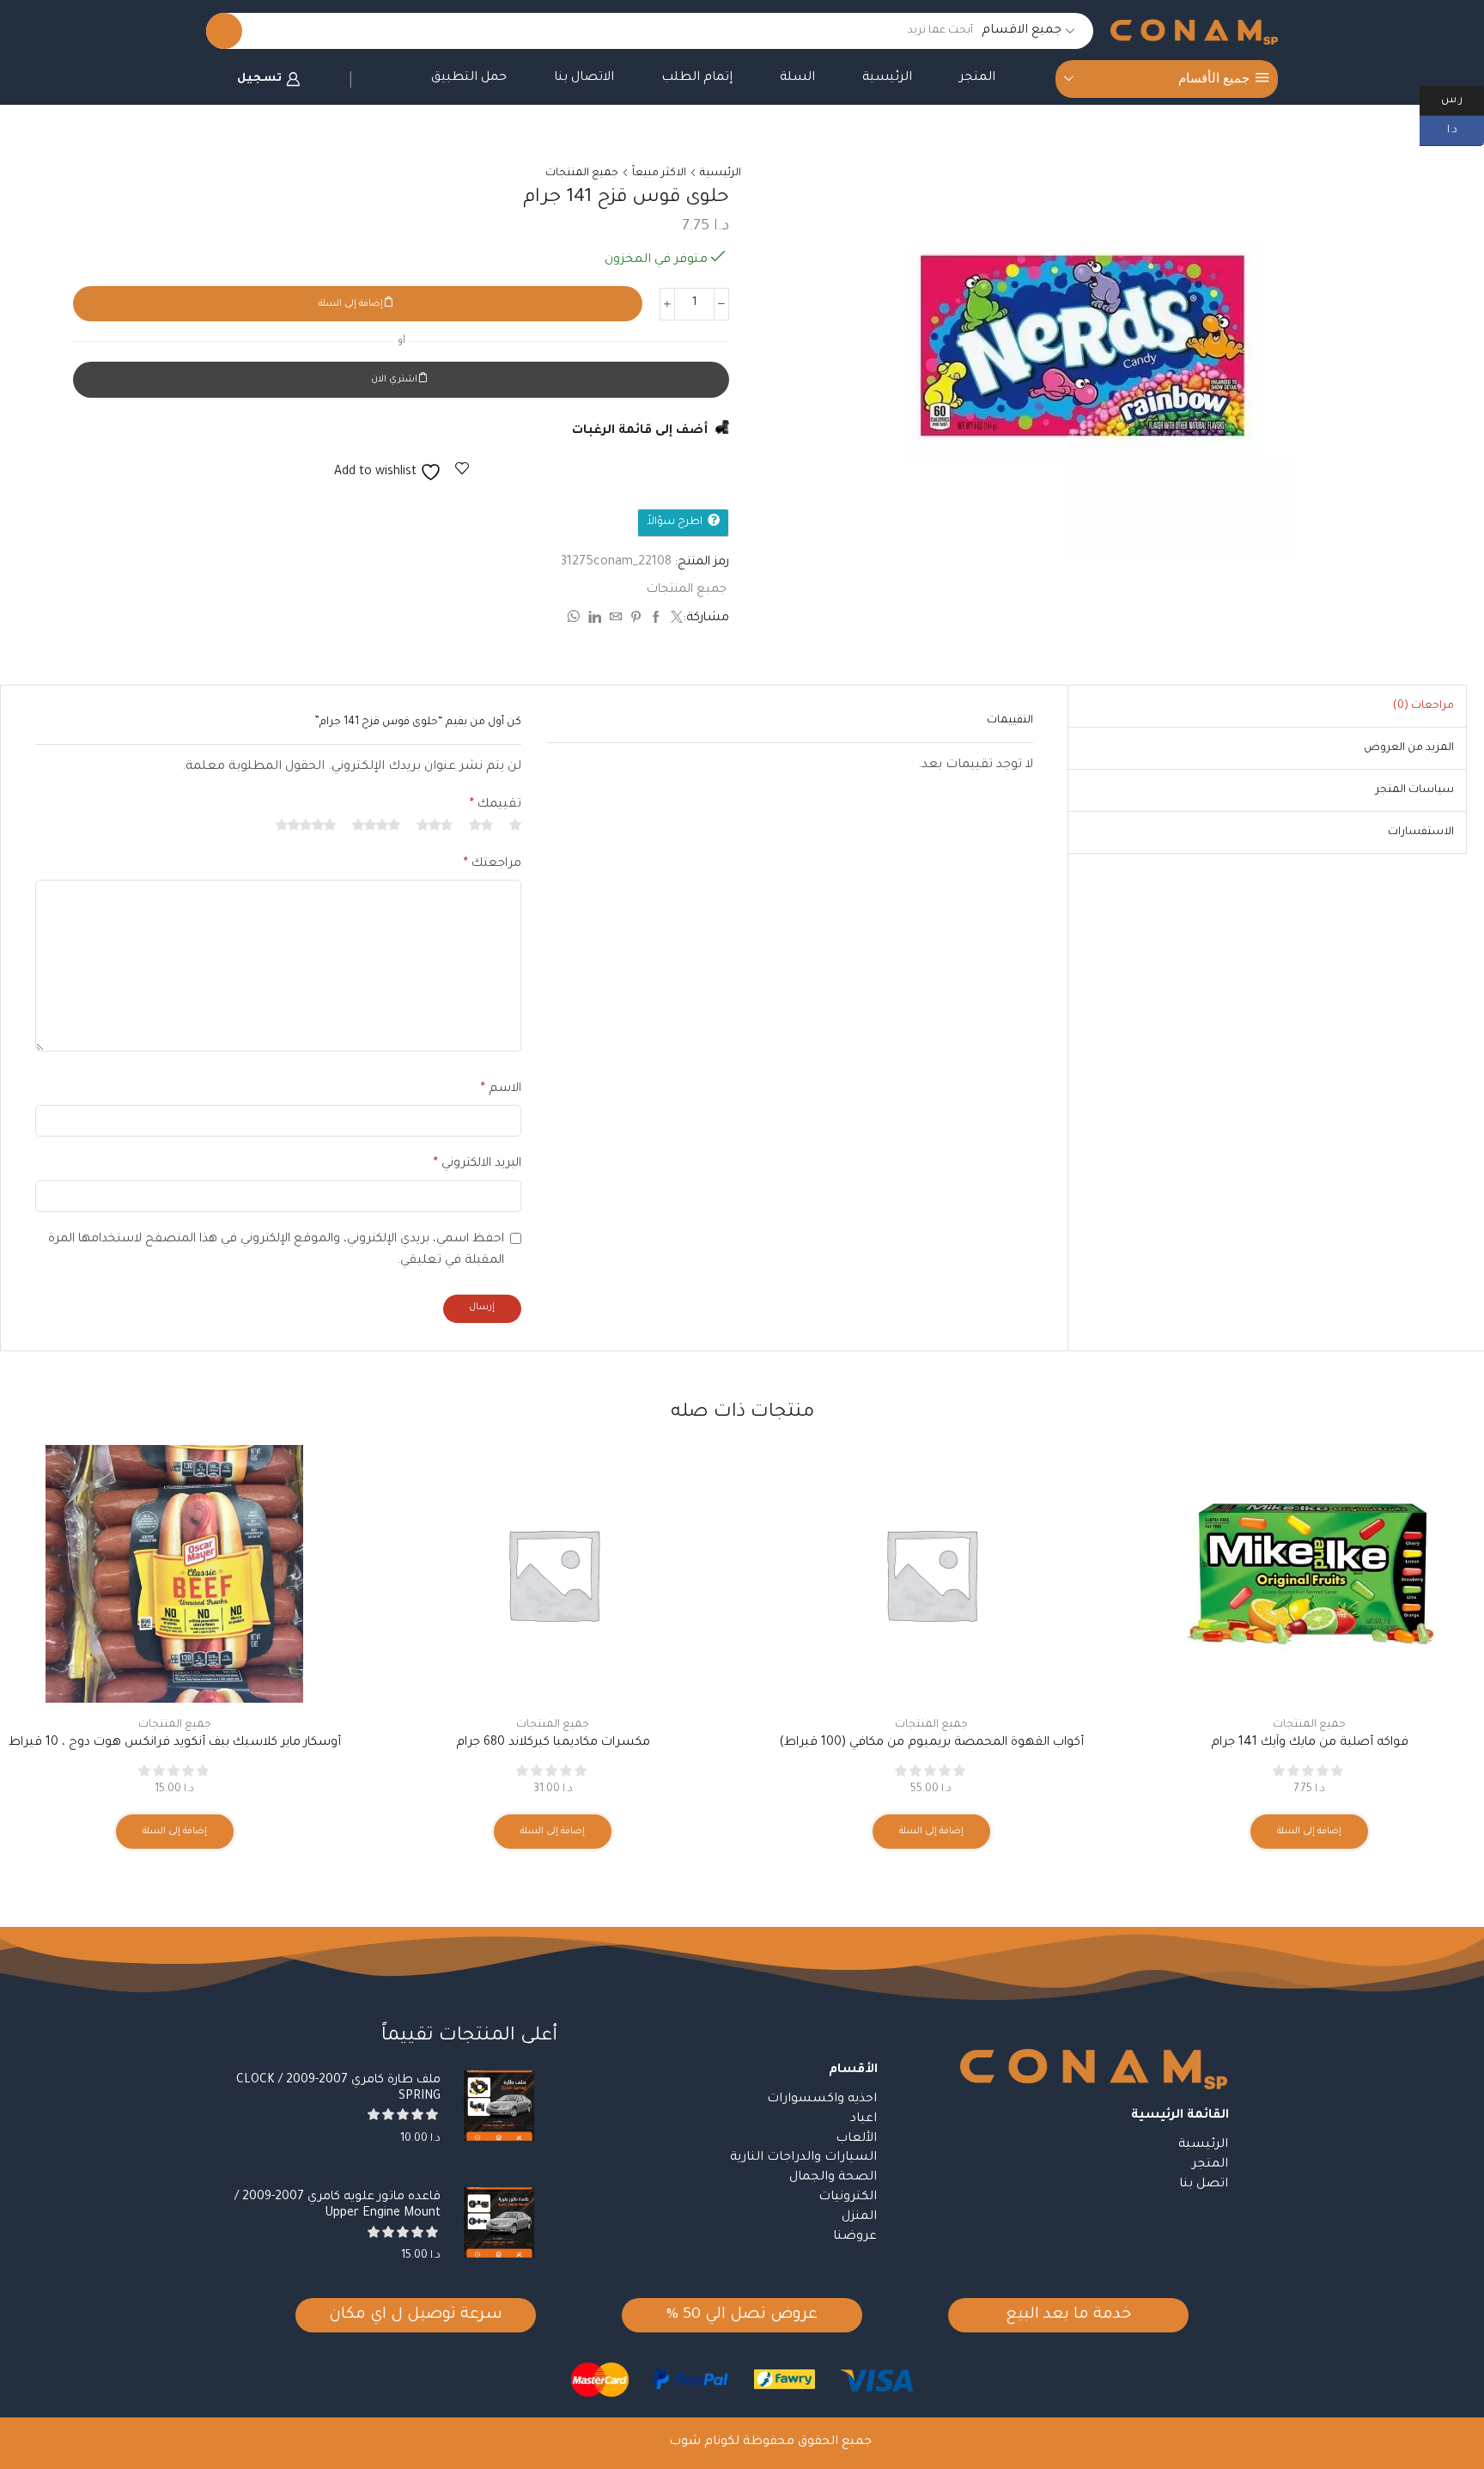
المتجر (977, 78)
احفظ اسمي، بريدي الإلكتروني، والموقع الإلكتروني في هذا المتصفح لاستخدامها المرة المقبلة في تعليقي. (276, 1251)
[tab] (1423, 706)
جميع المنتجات (582, 174)
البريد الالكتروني (477, 1164)
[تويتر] (675, 620)
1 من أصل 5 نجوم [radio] (515, 825)
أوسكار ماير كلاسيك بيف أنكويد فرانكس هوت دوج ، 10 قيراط (175, 1743)
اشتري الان (394, 380)
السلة (797, 78)
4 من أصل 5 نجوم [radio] (376, 825)
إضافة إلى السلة (351, 304)
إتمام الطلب (697, 78)
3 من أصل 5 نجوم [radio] (435, 825)
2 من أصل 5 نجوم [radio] (481, 825)
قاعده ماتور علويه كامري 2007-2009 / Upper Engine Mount (338, 2206)
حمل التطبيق (469, 78)
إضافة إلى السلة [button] (1309, 1832)
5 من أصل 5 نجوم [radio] (306, 825)
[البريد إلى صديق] (616, 620)
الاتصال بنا (584, 78)
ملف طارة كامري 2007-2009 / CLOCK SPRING (338, 2089)
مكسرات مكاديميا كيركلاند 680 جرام (553, 1743)
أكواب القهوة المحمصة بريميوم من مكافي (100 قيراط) (931, 1743)
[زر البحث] (224, 31)
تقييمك (496, 805)
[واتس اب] (575, 620)
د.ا (1466, 129)
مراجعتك (493, 864)
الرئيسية (887, 78)
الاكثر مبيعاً (659, 174)
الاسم (501, 1089)
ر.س (1463, 99)
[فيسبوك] (656, 620)
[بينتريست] (636, 620)
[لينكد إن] (595, 620)
